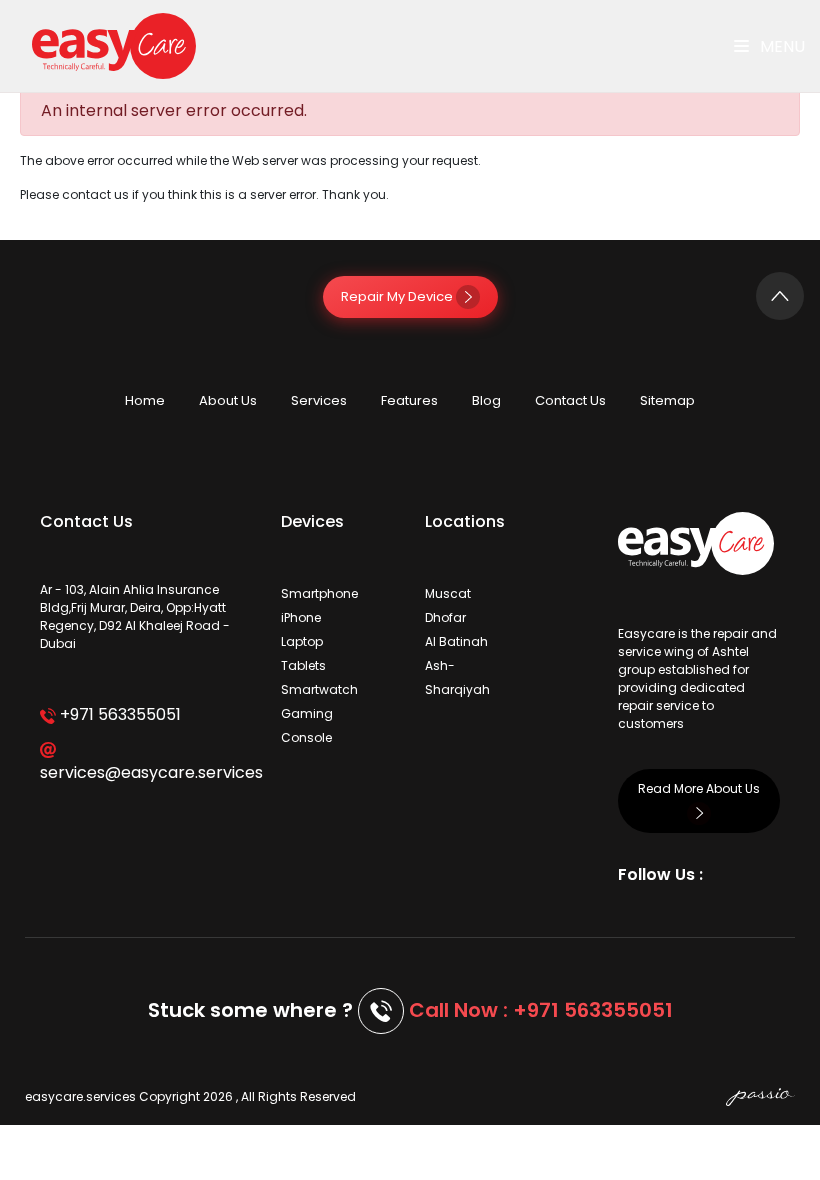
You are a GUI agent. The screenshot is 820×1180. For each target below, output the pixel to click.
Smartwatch (319, 689)
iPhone (301, 617)
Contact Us (570, 400)
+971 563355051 (118, 714)
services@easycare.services (145, 772)
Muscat (448, 593)
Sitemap (667, 400)
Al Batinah (456, 641)
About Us (228, 400)
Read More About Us (699, 788)
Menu (780, 46)
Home (145, 400)
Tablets (303, 665)
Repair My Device (398, 296)
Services (319, 400)
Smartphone (319, 593)
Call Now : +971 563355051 (541, 1010)
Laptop (302, 641)
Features (409, 400)
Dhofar (445, 617)
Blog (486, 400)
